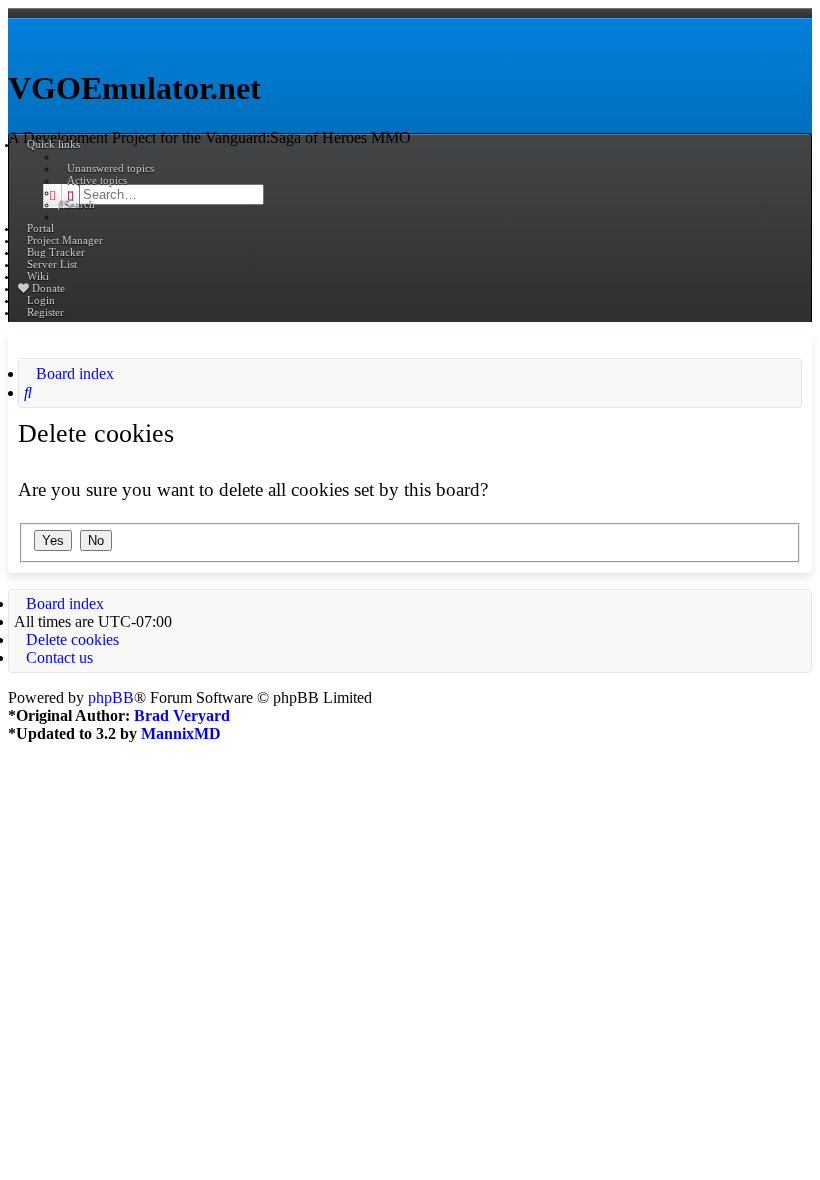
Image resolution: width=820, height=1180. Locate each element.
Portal (40, 228)
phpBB (111, 697)
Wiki (38, 276)
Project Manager (65, 240)
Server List (52, 264)
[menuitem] (106, 168)
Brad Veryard (182, 715)
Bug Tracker (56, 252)
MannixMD (181, 733)
